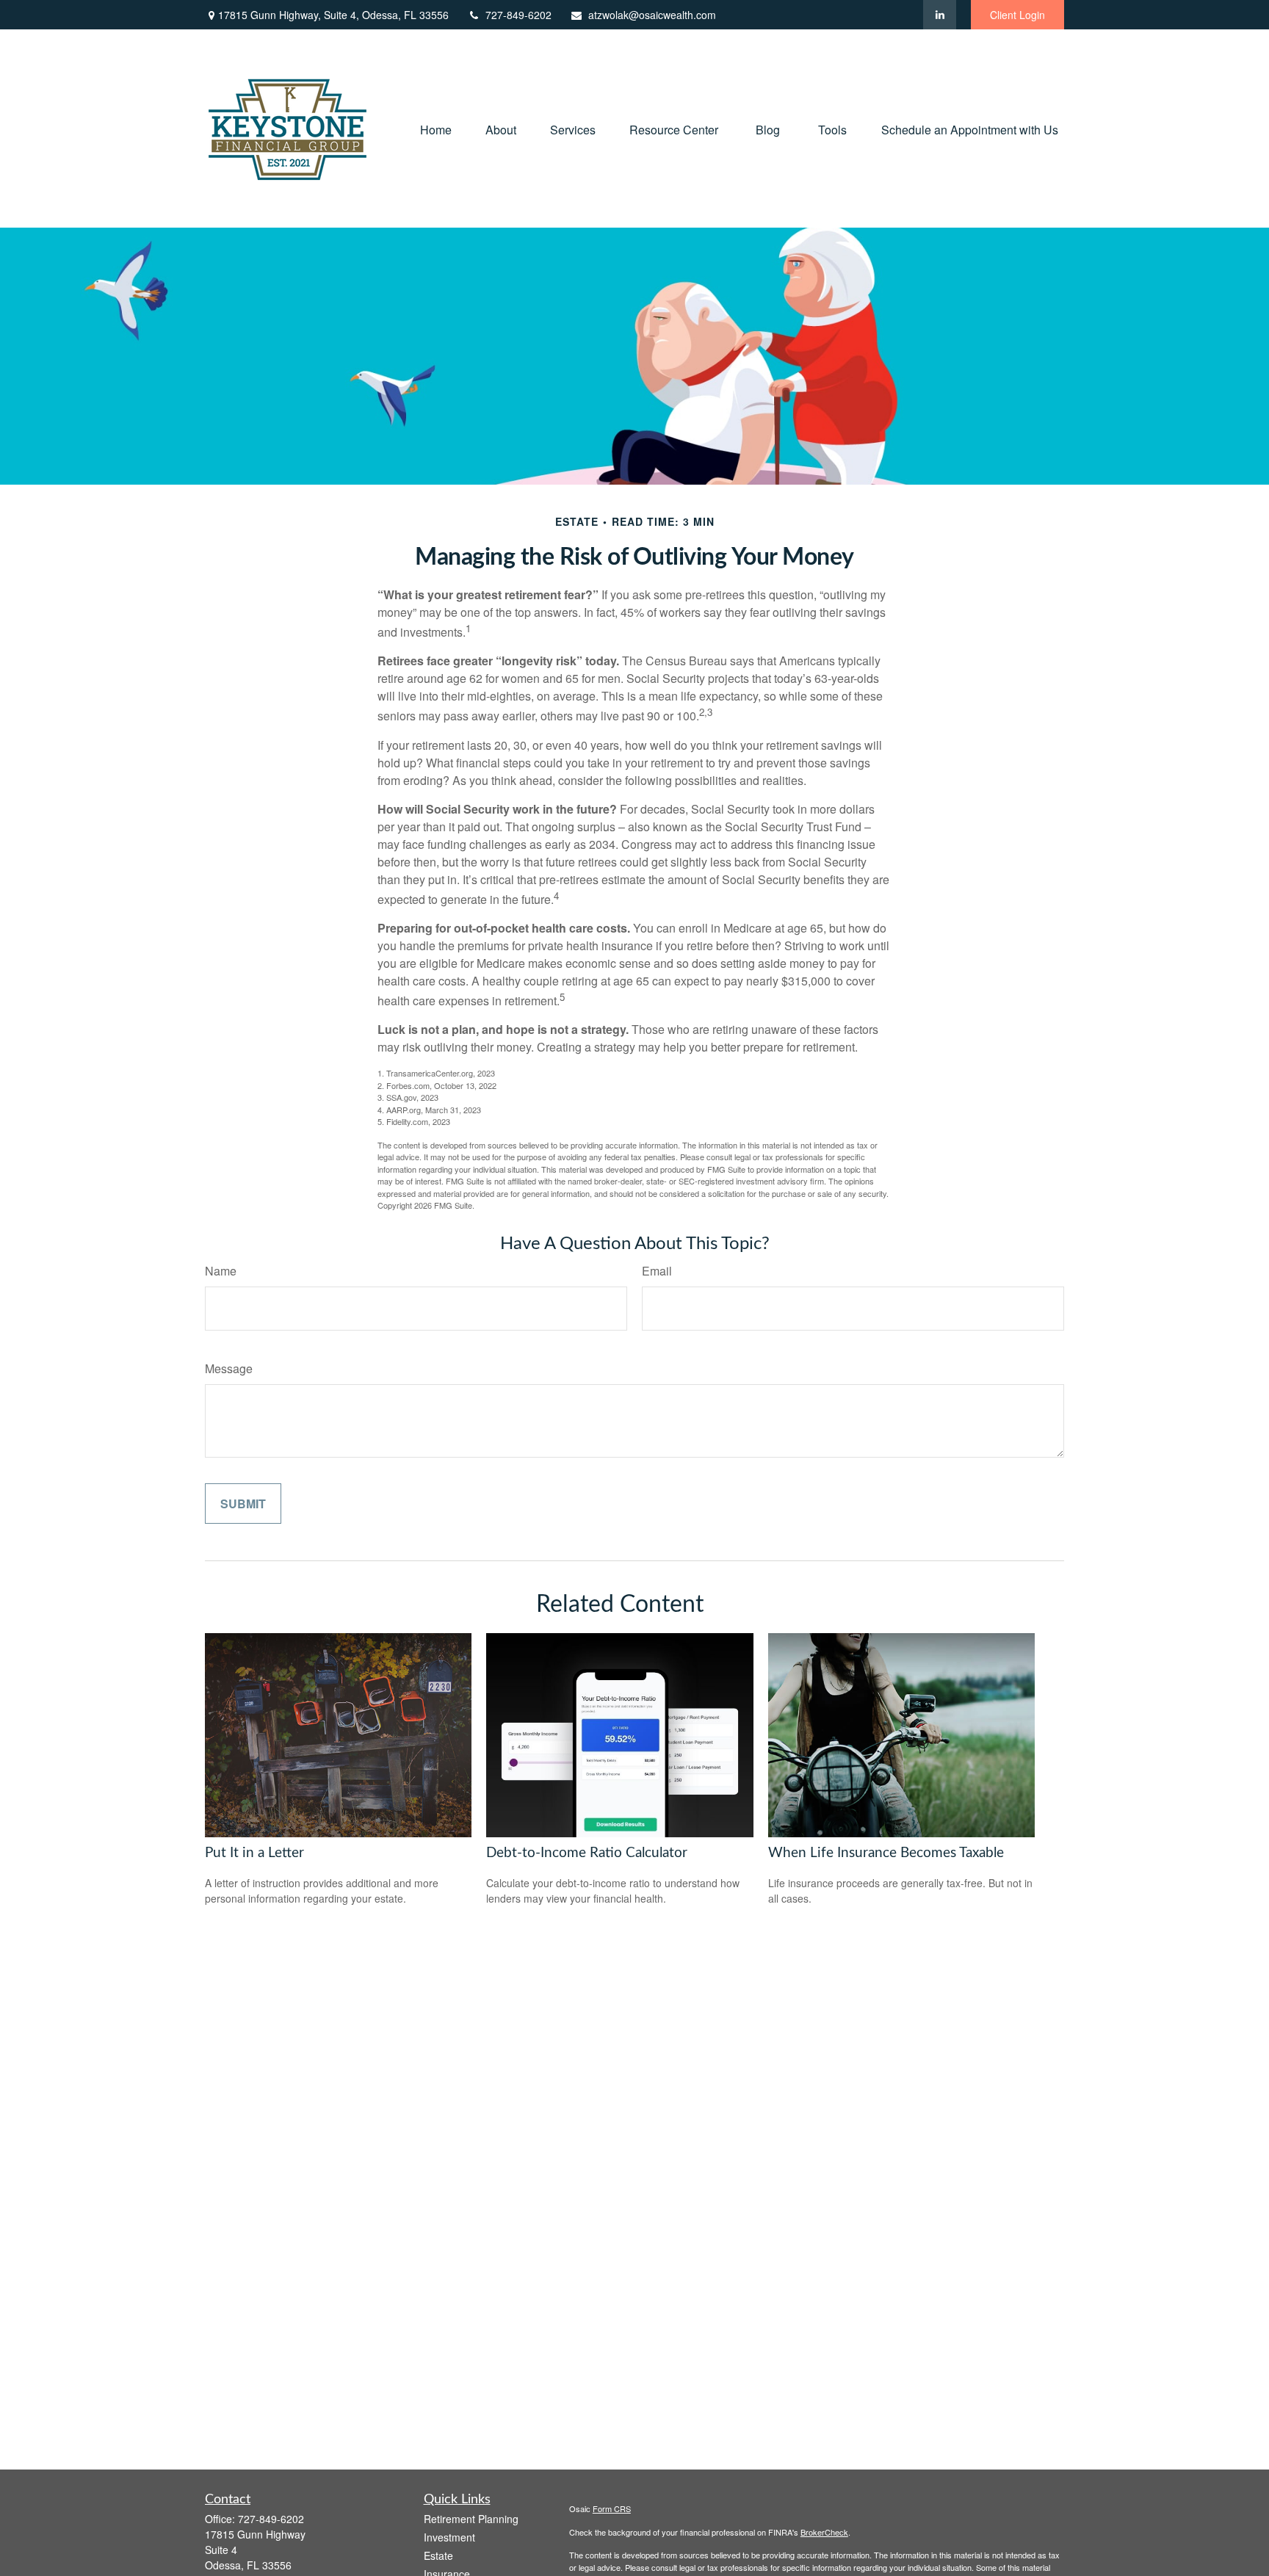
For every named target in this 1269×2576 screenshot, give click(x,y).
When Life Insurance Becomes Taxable (886, 1853)
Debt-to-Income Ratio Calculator (587, 1853)
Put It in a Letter (254, 1853)
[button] (436, 128)
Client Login (1017, 15)
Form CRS (612, 2508)
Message (229, 1368)
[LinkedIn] (940, 15)
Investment (449, 2537)
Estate (438, 2555)
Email (657, 1271)
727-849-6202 (518, 15)
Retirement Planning (471, 2519)
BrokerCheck (824, 2532)
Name (221, 1271)
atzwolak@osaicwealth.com (652, 15)
